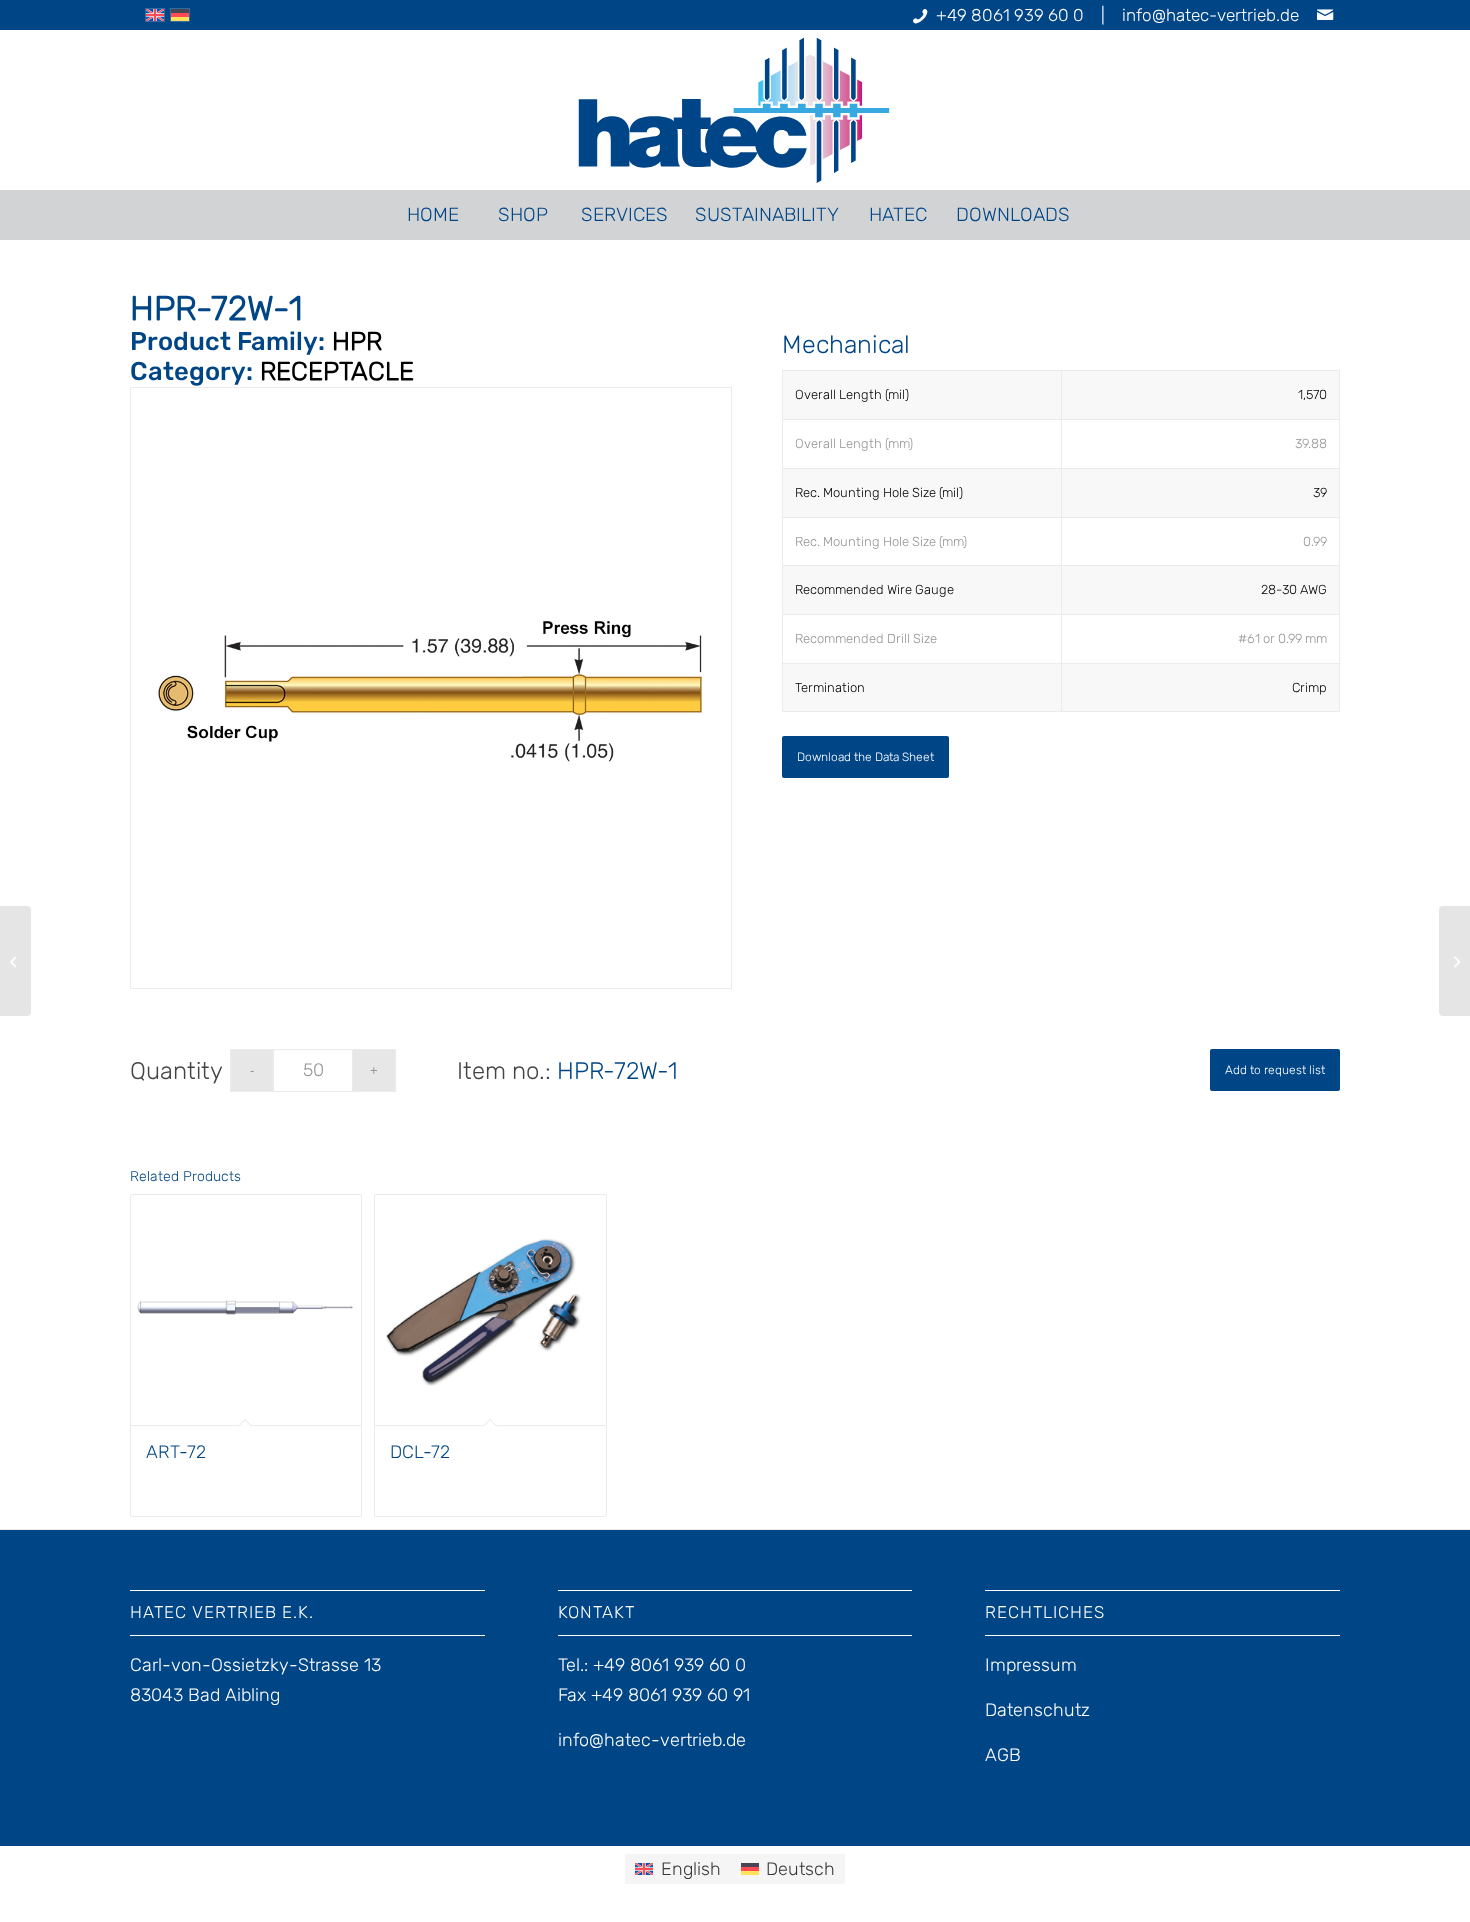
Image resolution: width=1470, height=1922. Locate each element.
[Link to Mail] (1325, 15)
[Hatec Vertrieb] (735, 110)
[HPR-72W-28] (1454, 961)
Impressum (1031, 1665)
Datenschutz (1037, 1710)
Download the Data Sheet (865, 757)
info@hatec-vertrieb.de (1210, 15)
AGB (1003, 1755)
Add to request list (1275, 1070)
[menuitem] (432, 215)
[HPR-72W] (15, 961)
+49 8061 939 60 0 (1010, 15)
